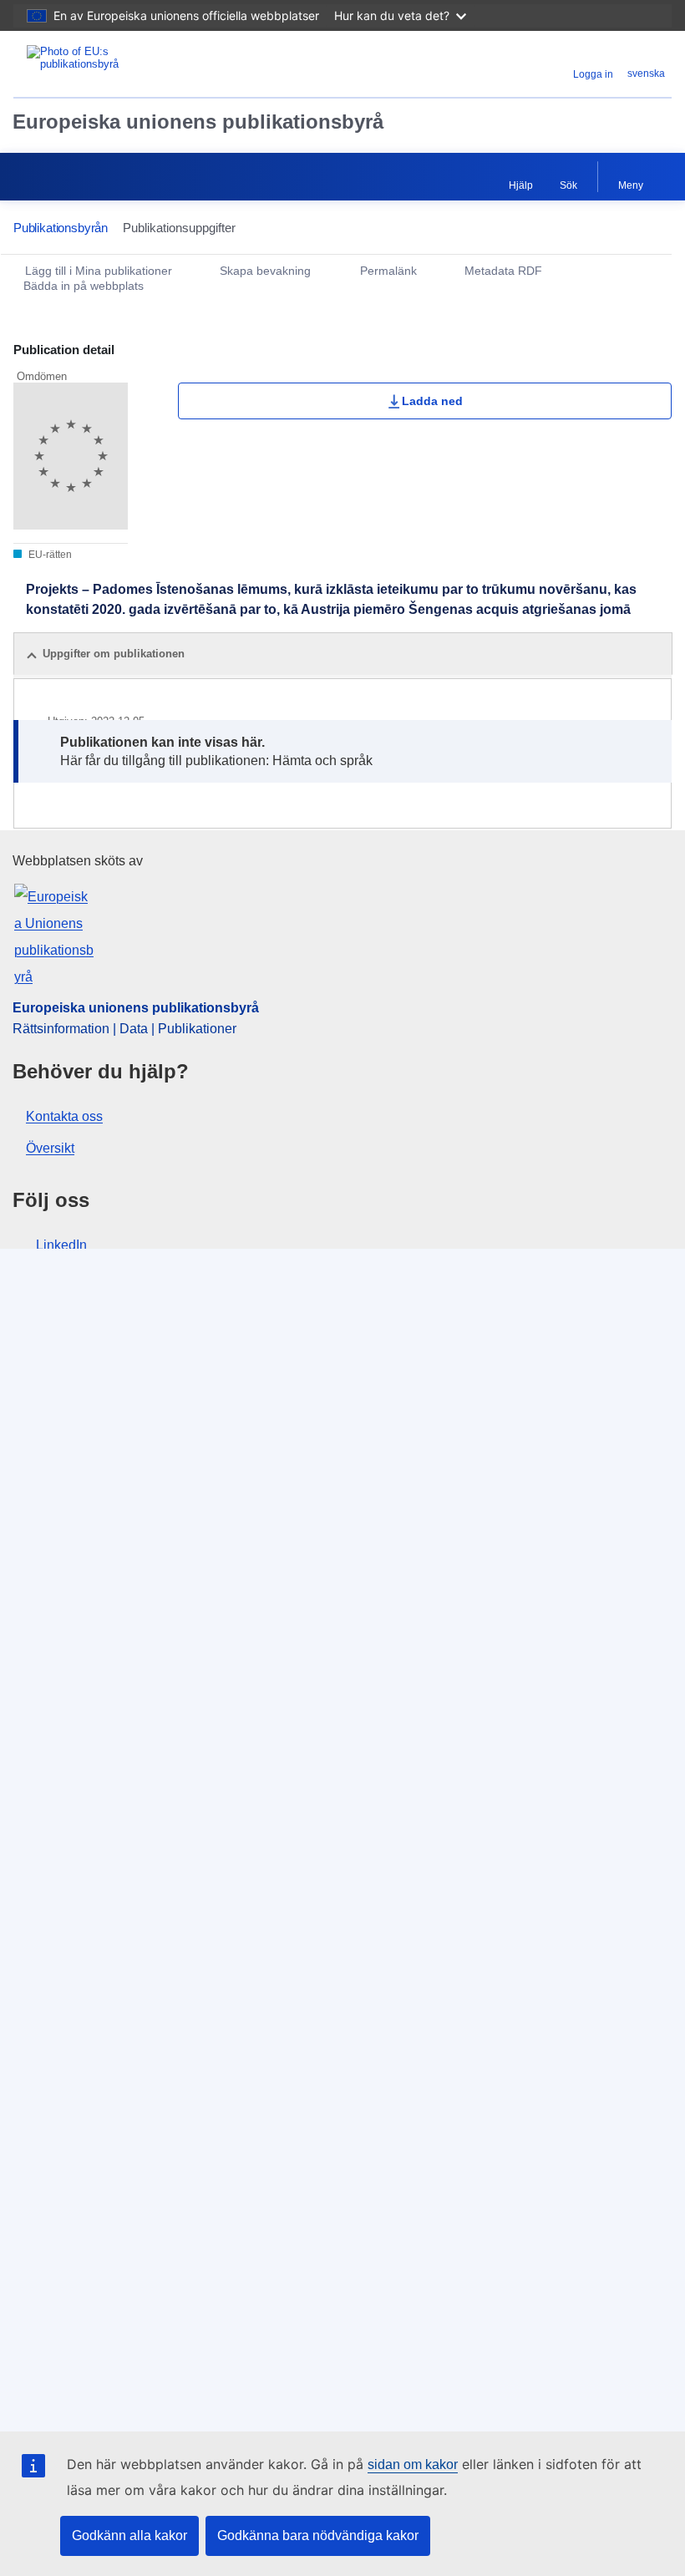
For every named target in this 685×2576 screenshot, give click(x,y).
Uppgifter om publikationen (114, 654)
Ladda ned (432, 401)
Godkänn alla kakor (129, 2535)
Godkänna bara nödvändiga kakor (318, 2535)
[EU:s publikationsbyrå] (127, 64)
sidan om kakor (413, 2464)
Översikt (50, 1148)
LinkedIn (61, 1245)
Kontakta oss (64, 1116)
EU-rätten (49, 555)
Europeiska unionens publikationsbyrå (198, 122)
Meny (631, 185)
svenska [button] (646, 74)
